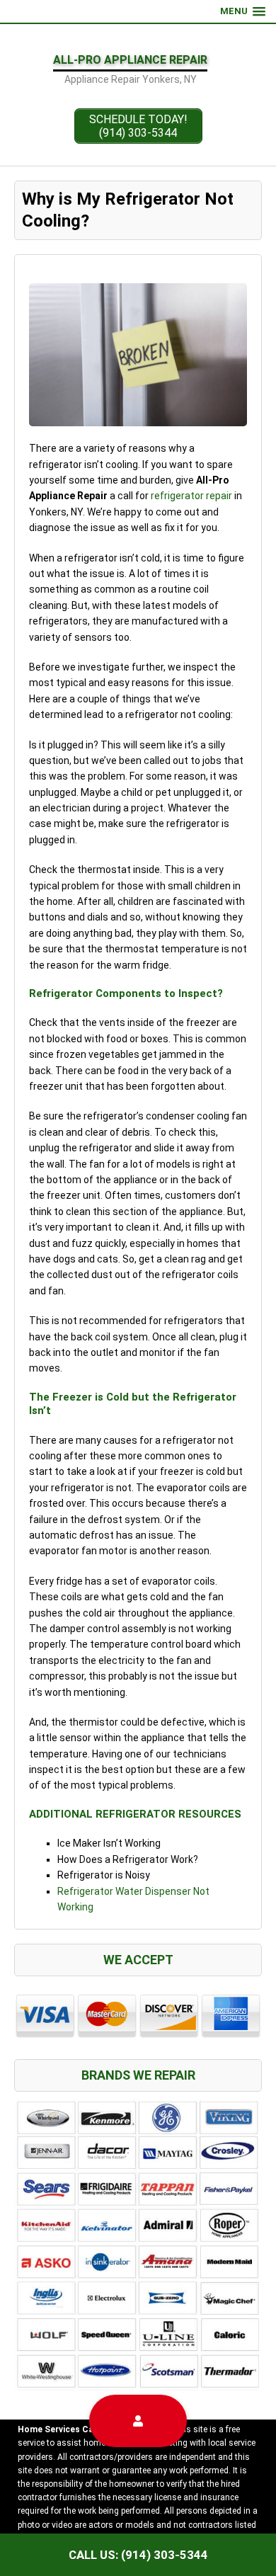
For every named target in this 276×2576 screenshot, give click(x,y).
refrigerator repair (191, 496)
